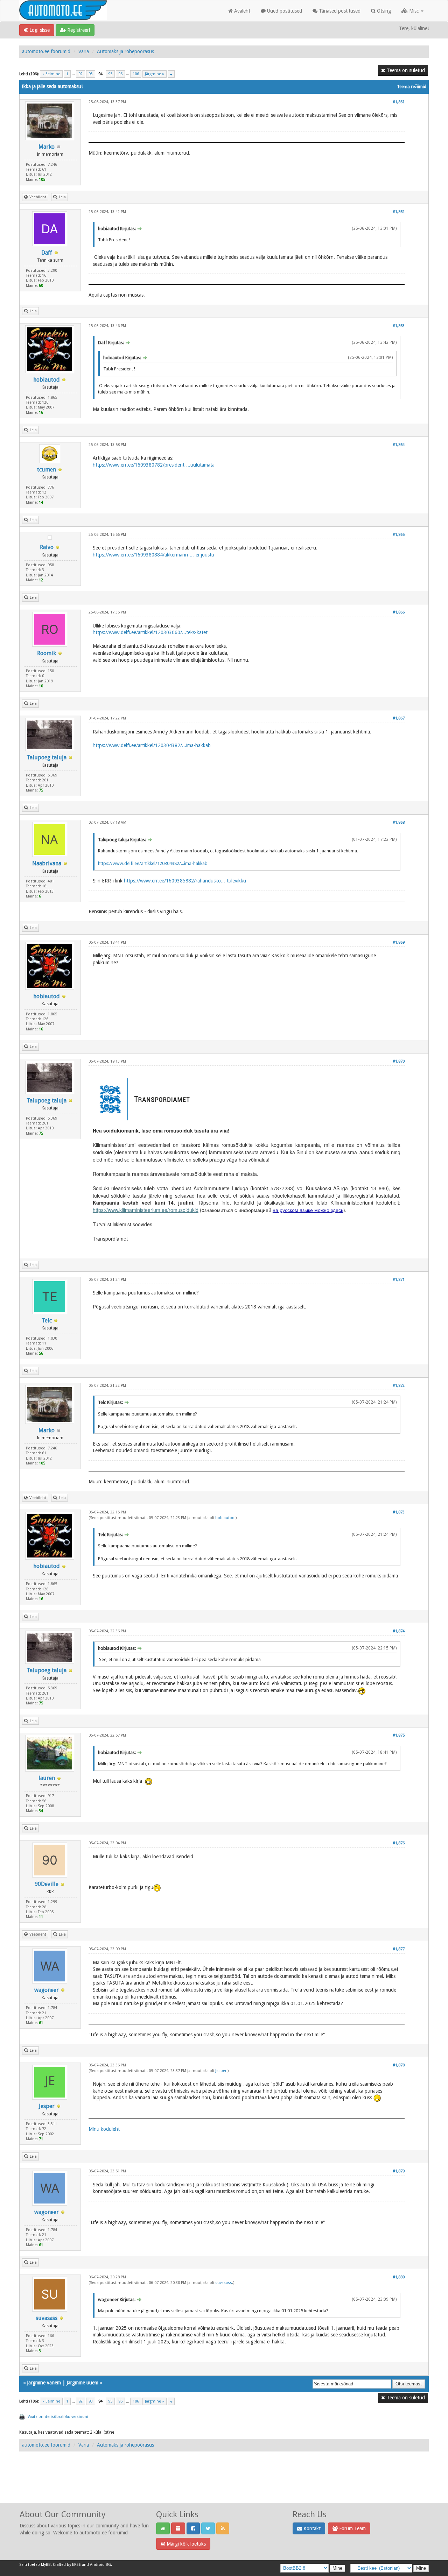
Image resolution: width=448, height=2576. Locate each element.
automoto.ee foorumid (46, 51)
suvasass (47, 2318)
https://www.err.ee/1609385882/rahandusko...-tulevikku (185, 881)
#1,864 (399, 445)
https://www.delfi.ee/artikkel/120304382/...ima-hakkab (152, 745)
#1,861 (399, 102)
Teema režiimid (412, 87)
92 (80, 74)
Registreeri (78, 30)
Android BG (100, 2565)
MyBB (46, 2565)
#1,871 (399, 1280)
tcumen (47, 470)
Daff (47, 253)
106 (136, 74)
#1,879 (399, 2171)
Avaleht (241, 11)
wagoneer (47, 1990)
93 (91, 74)
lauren (47, 1778)
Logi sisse (39, 30)
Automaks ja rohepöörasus (125, 51)
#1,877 (399, 1949)
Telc (47, 1321)
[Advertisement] (224, 2485)
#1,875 (399, 1735)
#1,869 (399, 942)
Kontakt (311, 2528)
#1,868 (399, 822)
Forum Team (352, 2528)
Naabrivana (47, 863)
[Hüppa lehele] (171, 74)
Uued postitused (284, 11)
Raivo (47, 547)
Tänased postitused (339, 11)
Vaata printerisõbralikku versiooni (58, 2417)
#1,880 (399, 2277)
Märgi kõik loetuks (185, 2544)
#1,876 (399, 1843)
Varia (84, 51)
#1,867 (399, 718)
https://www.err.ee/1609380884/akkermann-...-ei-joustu (153, 555)
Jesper (47, 2106)
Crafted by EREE (67, 2565)
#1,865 (399, 535)
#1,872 (399, 1386)
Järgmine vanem (44, 2383)
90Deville (47, 1884)
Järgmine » (155, 74)
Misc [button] (414, 11)
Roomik (47, 653)
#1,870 (399, 1061)
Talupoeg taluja (47, 757)
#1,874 (399, 1631)
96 (120, 74)
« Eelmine (51, 74)
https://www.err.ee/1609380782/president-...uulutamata (154, 465)
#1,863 (399, 326)
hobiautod (47, 380)
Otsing (383, 11)
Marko (47, 147)
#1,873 (399, 1512)
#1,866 (399, 612)
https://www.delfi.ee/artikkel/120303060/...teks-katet (150, 632)
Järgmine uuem (82, 2383)
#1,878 (399, 2065)
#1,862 (399, 212)
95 (110, 74)
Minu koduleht (104, 2129)
